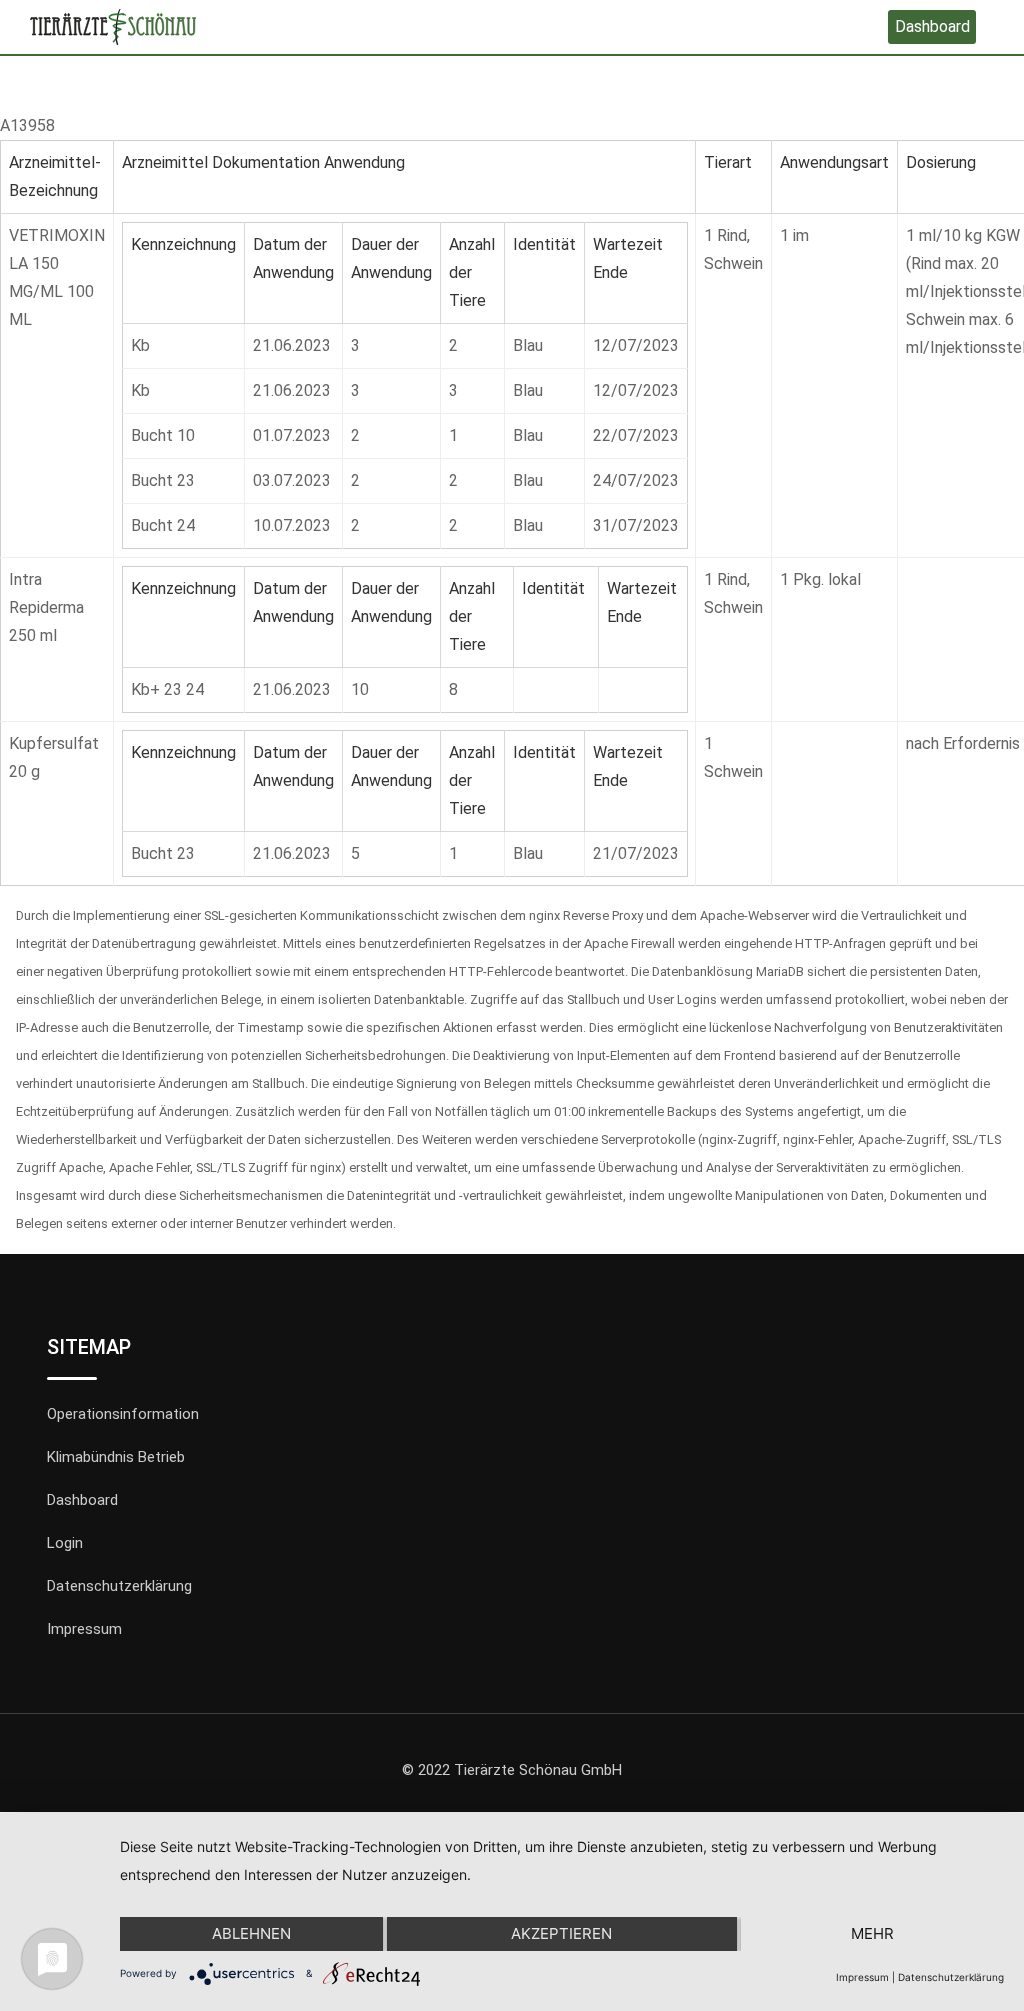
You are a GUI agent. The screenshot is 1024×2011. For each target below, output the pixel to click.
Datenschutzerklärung (119, 1586)
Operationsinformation (123, 1414)
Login (65, 1543)
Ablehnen (251, 1933)
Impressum (84, 1629)
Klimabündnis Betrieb (116, 1457)
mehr (872, 1933)
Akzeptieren (561, 1933)
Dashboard (932, 26)
